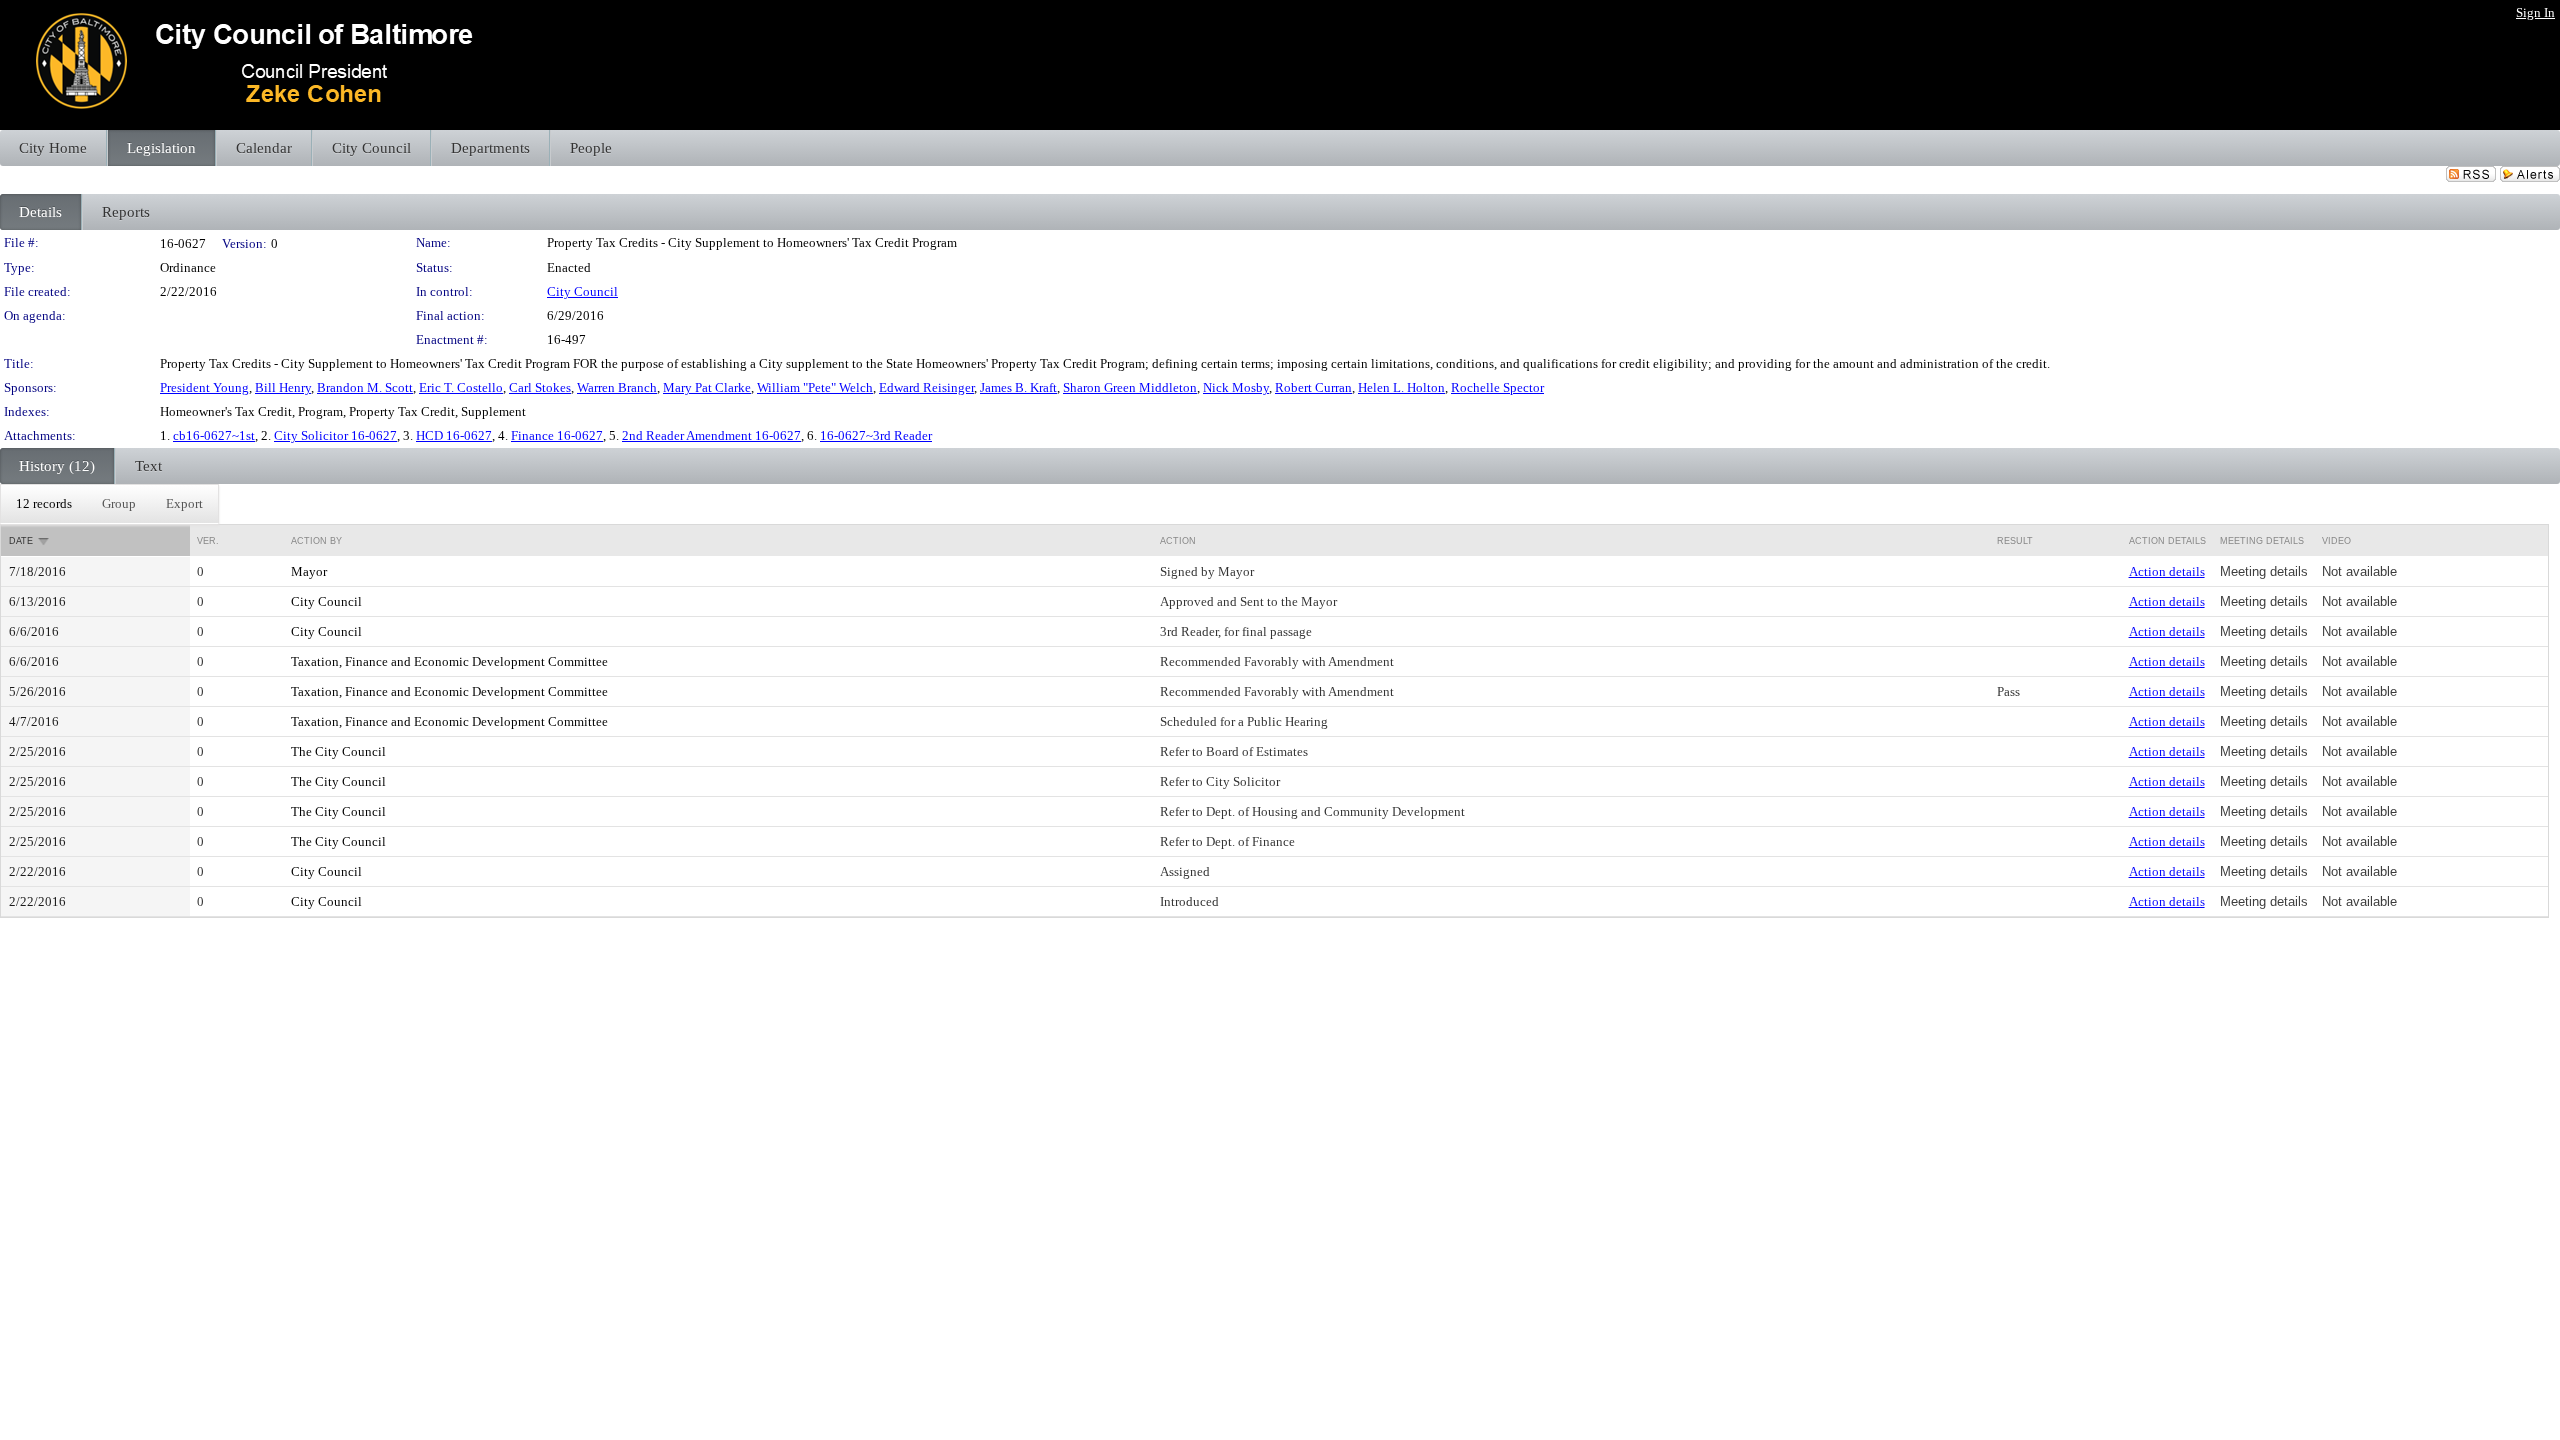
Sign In (2535, 12)
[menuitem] (44, 504)
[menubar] (109, 504)
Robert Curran (1313, 387)
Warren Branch (617, 387)
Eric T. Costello (461, 387)
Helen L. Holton (1401, 387)
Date (21, 541)
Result (2015, 541)
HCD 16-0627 (454, 435)
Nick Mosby (1236, 387)
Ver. (208, 541)
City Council (582, 291)
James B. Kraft (1018, 387)
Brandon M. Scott (365, 387)
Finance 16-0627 (557, 435)
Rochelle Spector (1497, 387)
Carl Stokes (540, 387)
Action (1178, 541)
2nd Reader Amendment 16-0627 (711, 435)
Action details (2167, 571)
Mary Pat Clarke (707, 387)
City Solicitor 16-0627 (335, 435)
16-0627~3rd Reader (876, 435)
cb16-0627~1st (214, 435)
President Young (204, 387)
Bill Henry (283, 387)
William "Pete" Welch (815, 387)
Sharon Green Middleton (1130, 387)
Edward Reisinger (926, 387)
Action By (316, 541)
